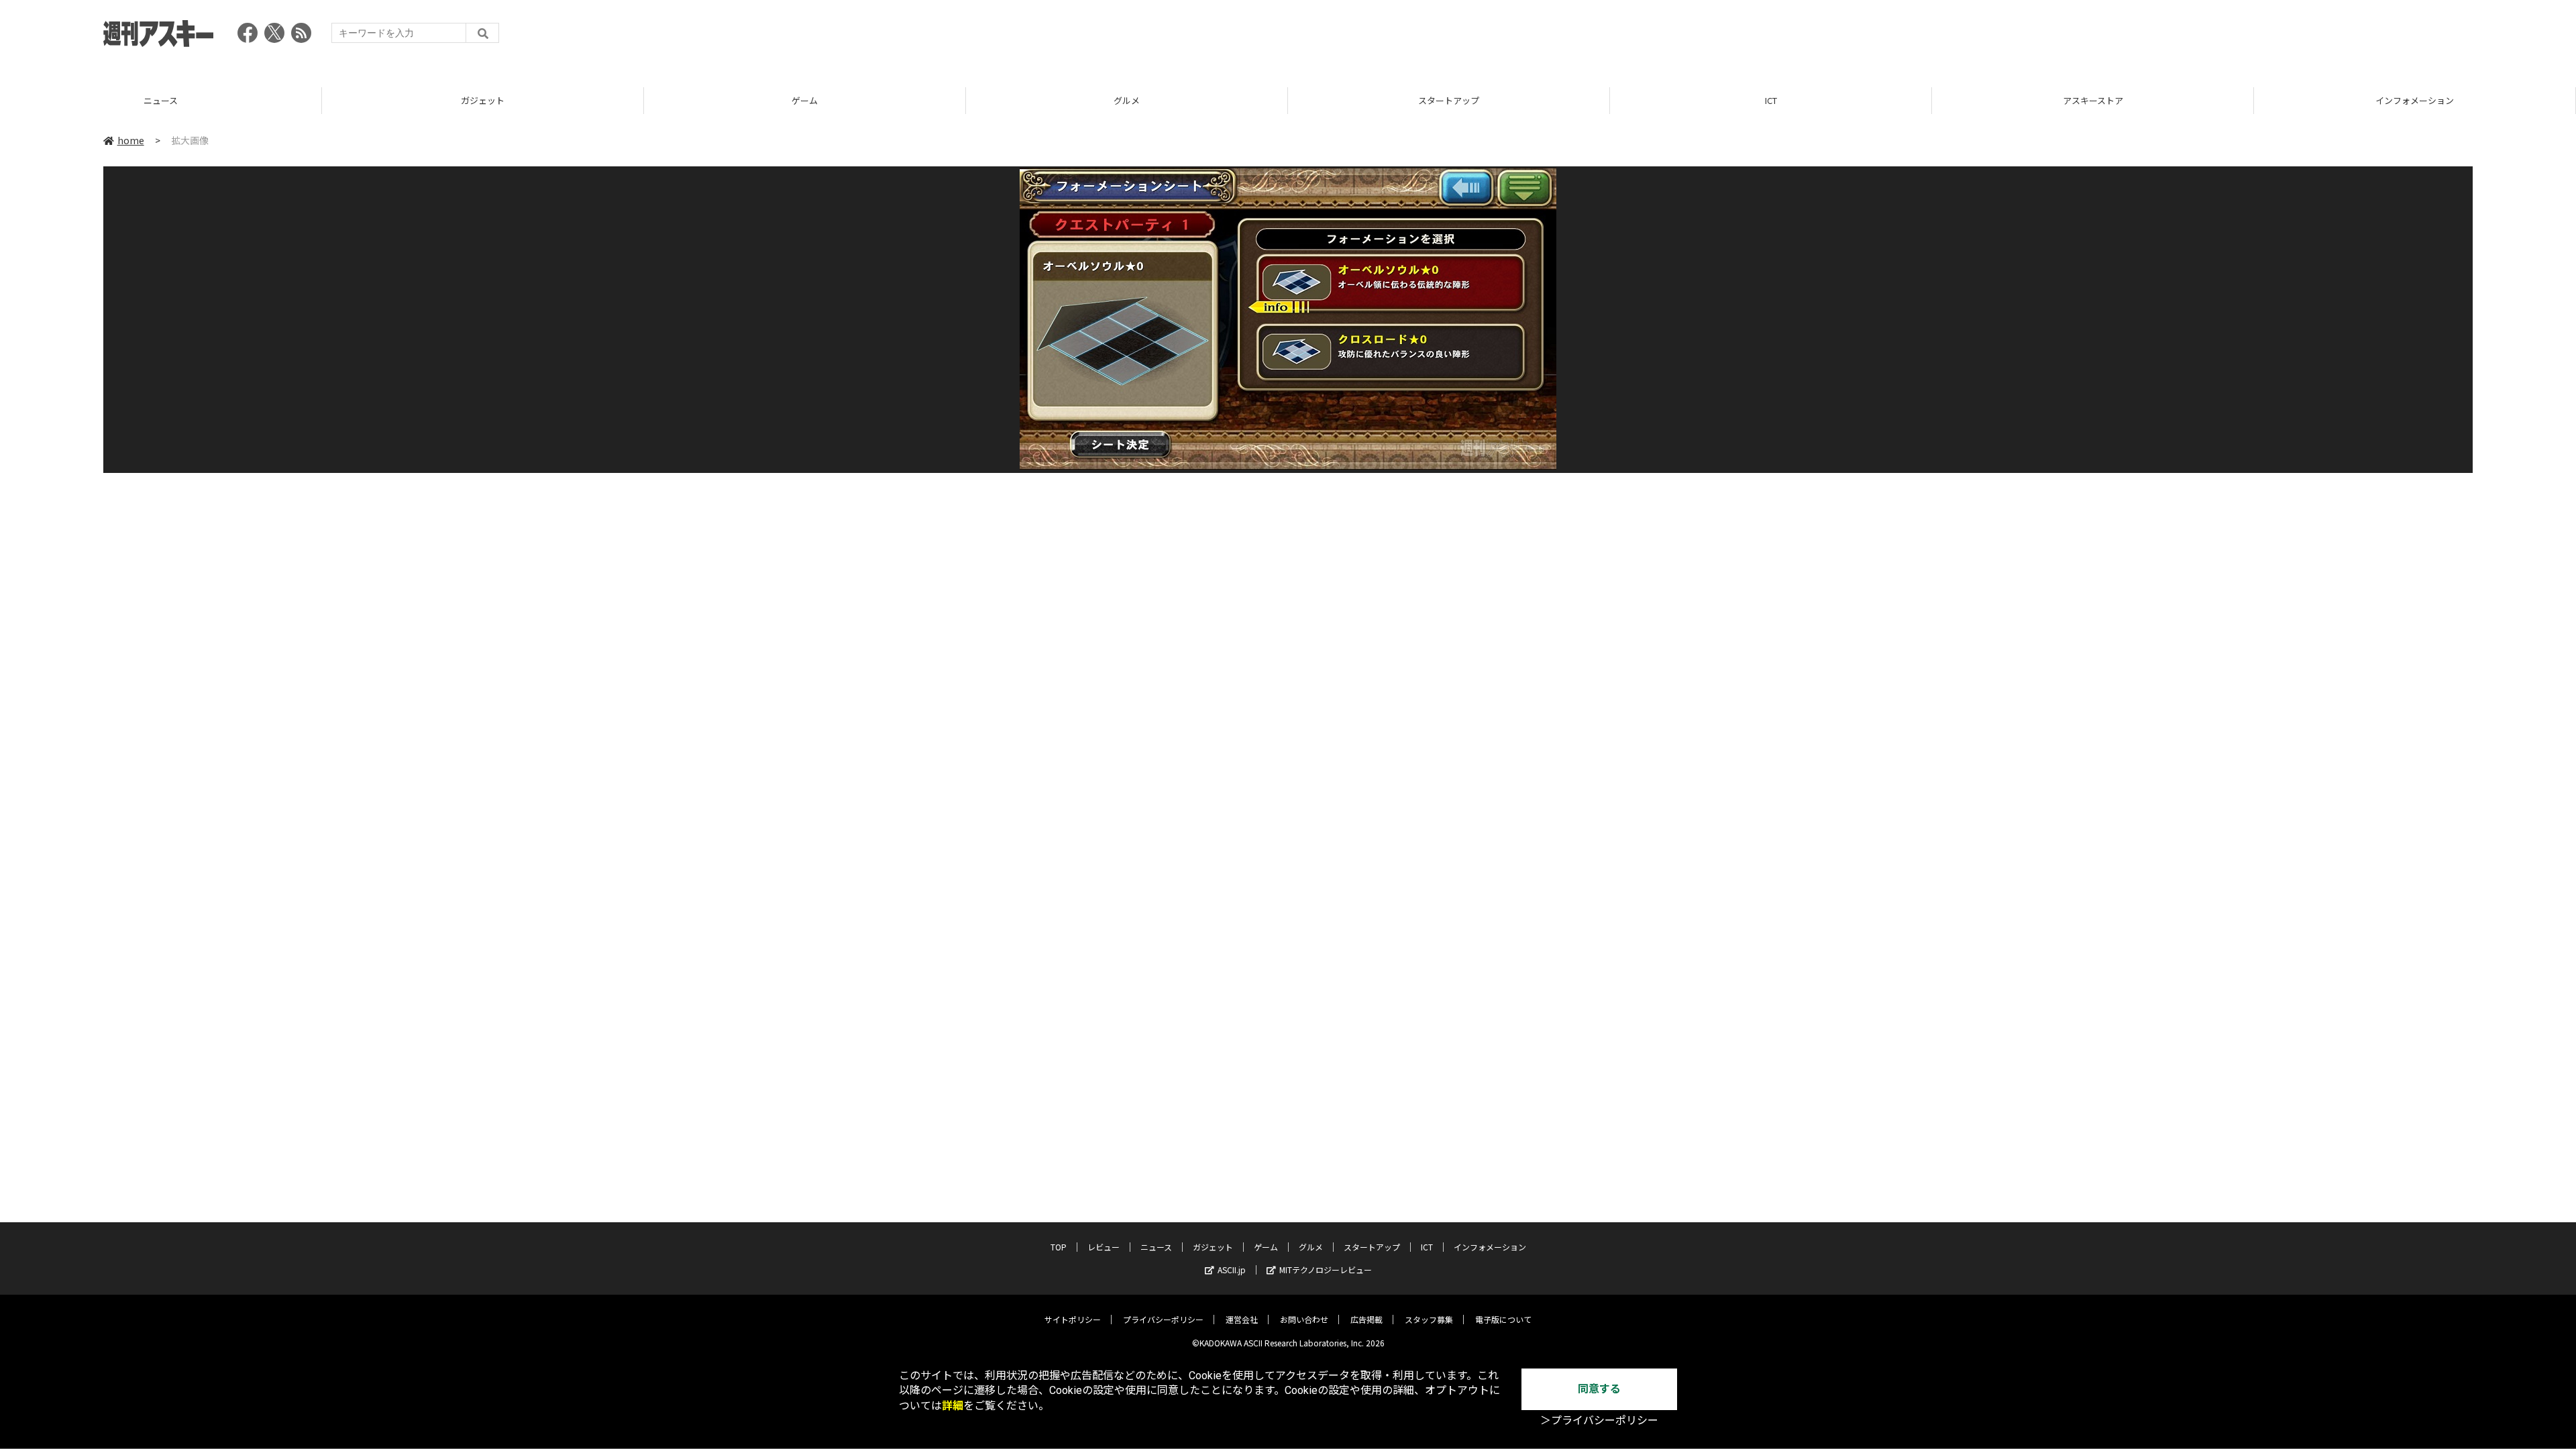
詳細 (953, 1406)
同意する (1599, 1389)
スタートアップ (1127, 100)
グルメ (805, 100)
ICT (1449, 100)
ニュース (1156, 1247)
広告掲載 (1366, 1319)
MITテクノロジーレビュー (1326, 1270)
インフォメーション (2093, 100)
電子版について (1503, 1319)
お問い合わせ (1304, 1319)
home (131, 140)
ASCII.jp (1232, 1270)
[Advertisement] (2229, 37)
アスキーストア (1771, 100)
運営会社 (1242, 1319)
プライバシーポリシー (1163, 1319)
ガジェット (161, 100)
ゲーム (483, 100)
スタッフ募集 (1429, 1319)
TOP (2415, 100)
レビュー (1104, 1247)
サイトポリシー (1073, 1319)
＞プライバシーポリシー (1599, 1420)
